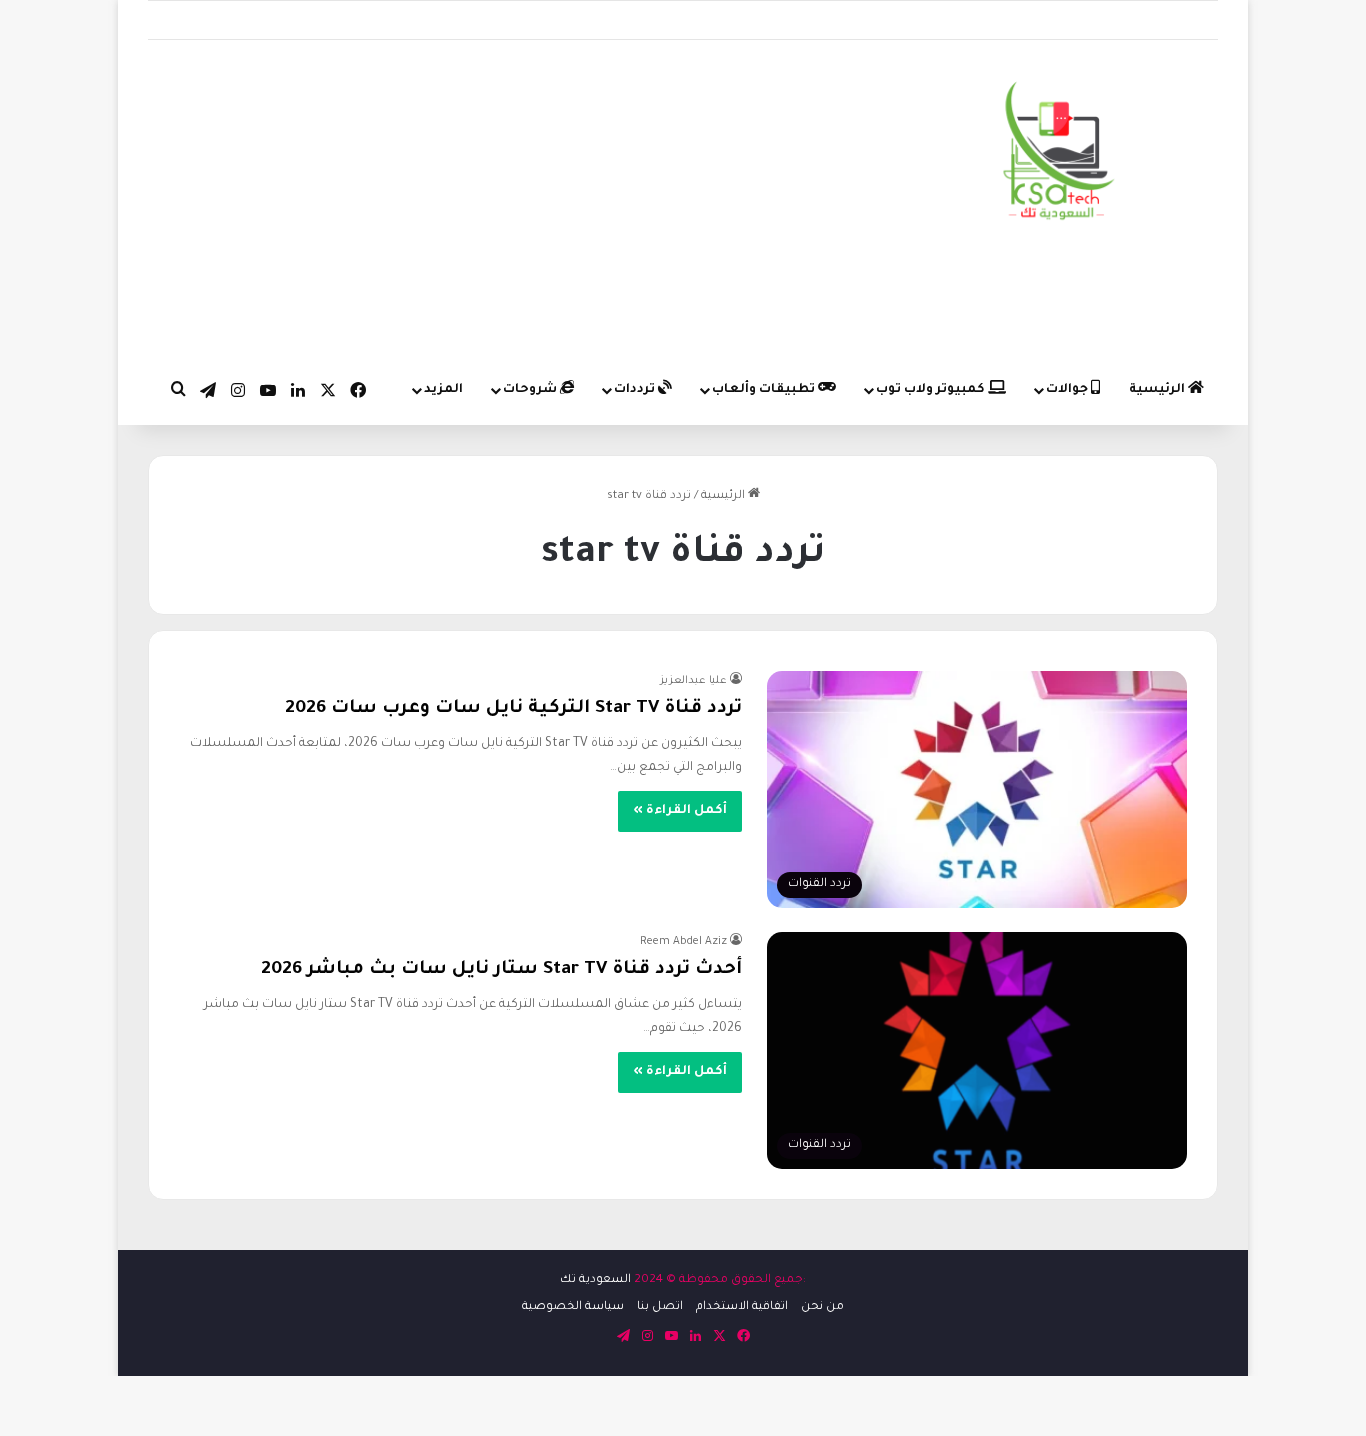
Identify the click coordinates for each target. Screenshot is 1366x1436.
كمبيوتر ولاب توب (932, 390)
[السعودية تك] (1059, 155)
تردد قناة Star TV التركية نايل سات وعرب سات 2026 (513, 709)
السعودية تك (595, 1280)
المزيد (443, 390)
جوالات (1068, 390)
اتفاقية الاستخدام (742, 1307)
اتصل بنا (660, 1307)
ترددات (636, 390)
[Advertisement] (499, 200)
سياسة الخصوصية (573, 1307)
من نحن (822, 1307)
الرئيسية (1158, 390)
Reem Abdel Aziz (683, 942)
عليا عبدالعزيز (693, 681)
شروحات (531, 390)
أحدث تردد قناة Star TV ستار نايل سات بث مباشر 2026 (501, 970)
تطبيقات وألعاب (765, 390)
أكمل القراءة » (680, 811)
